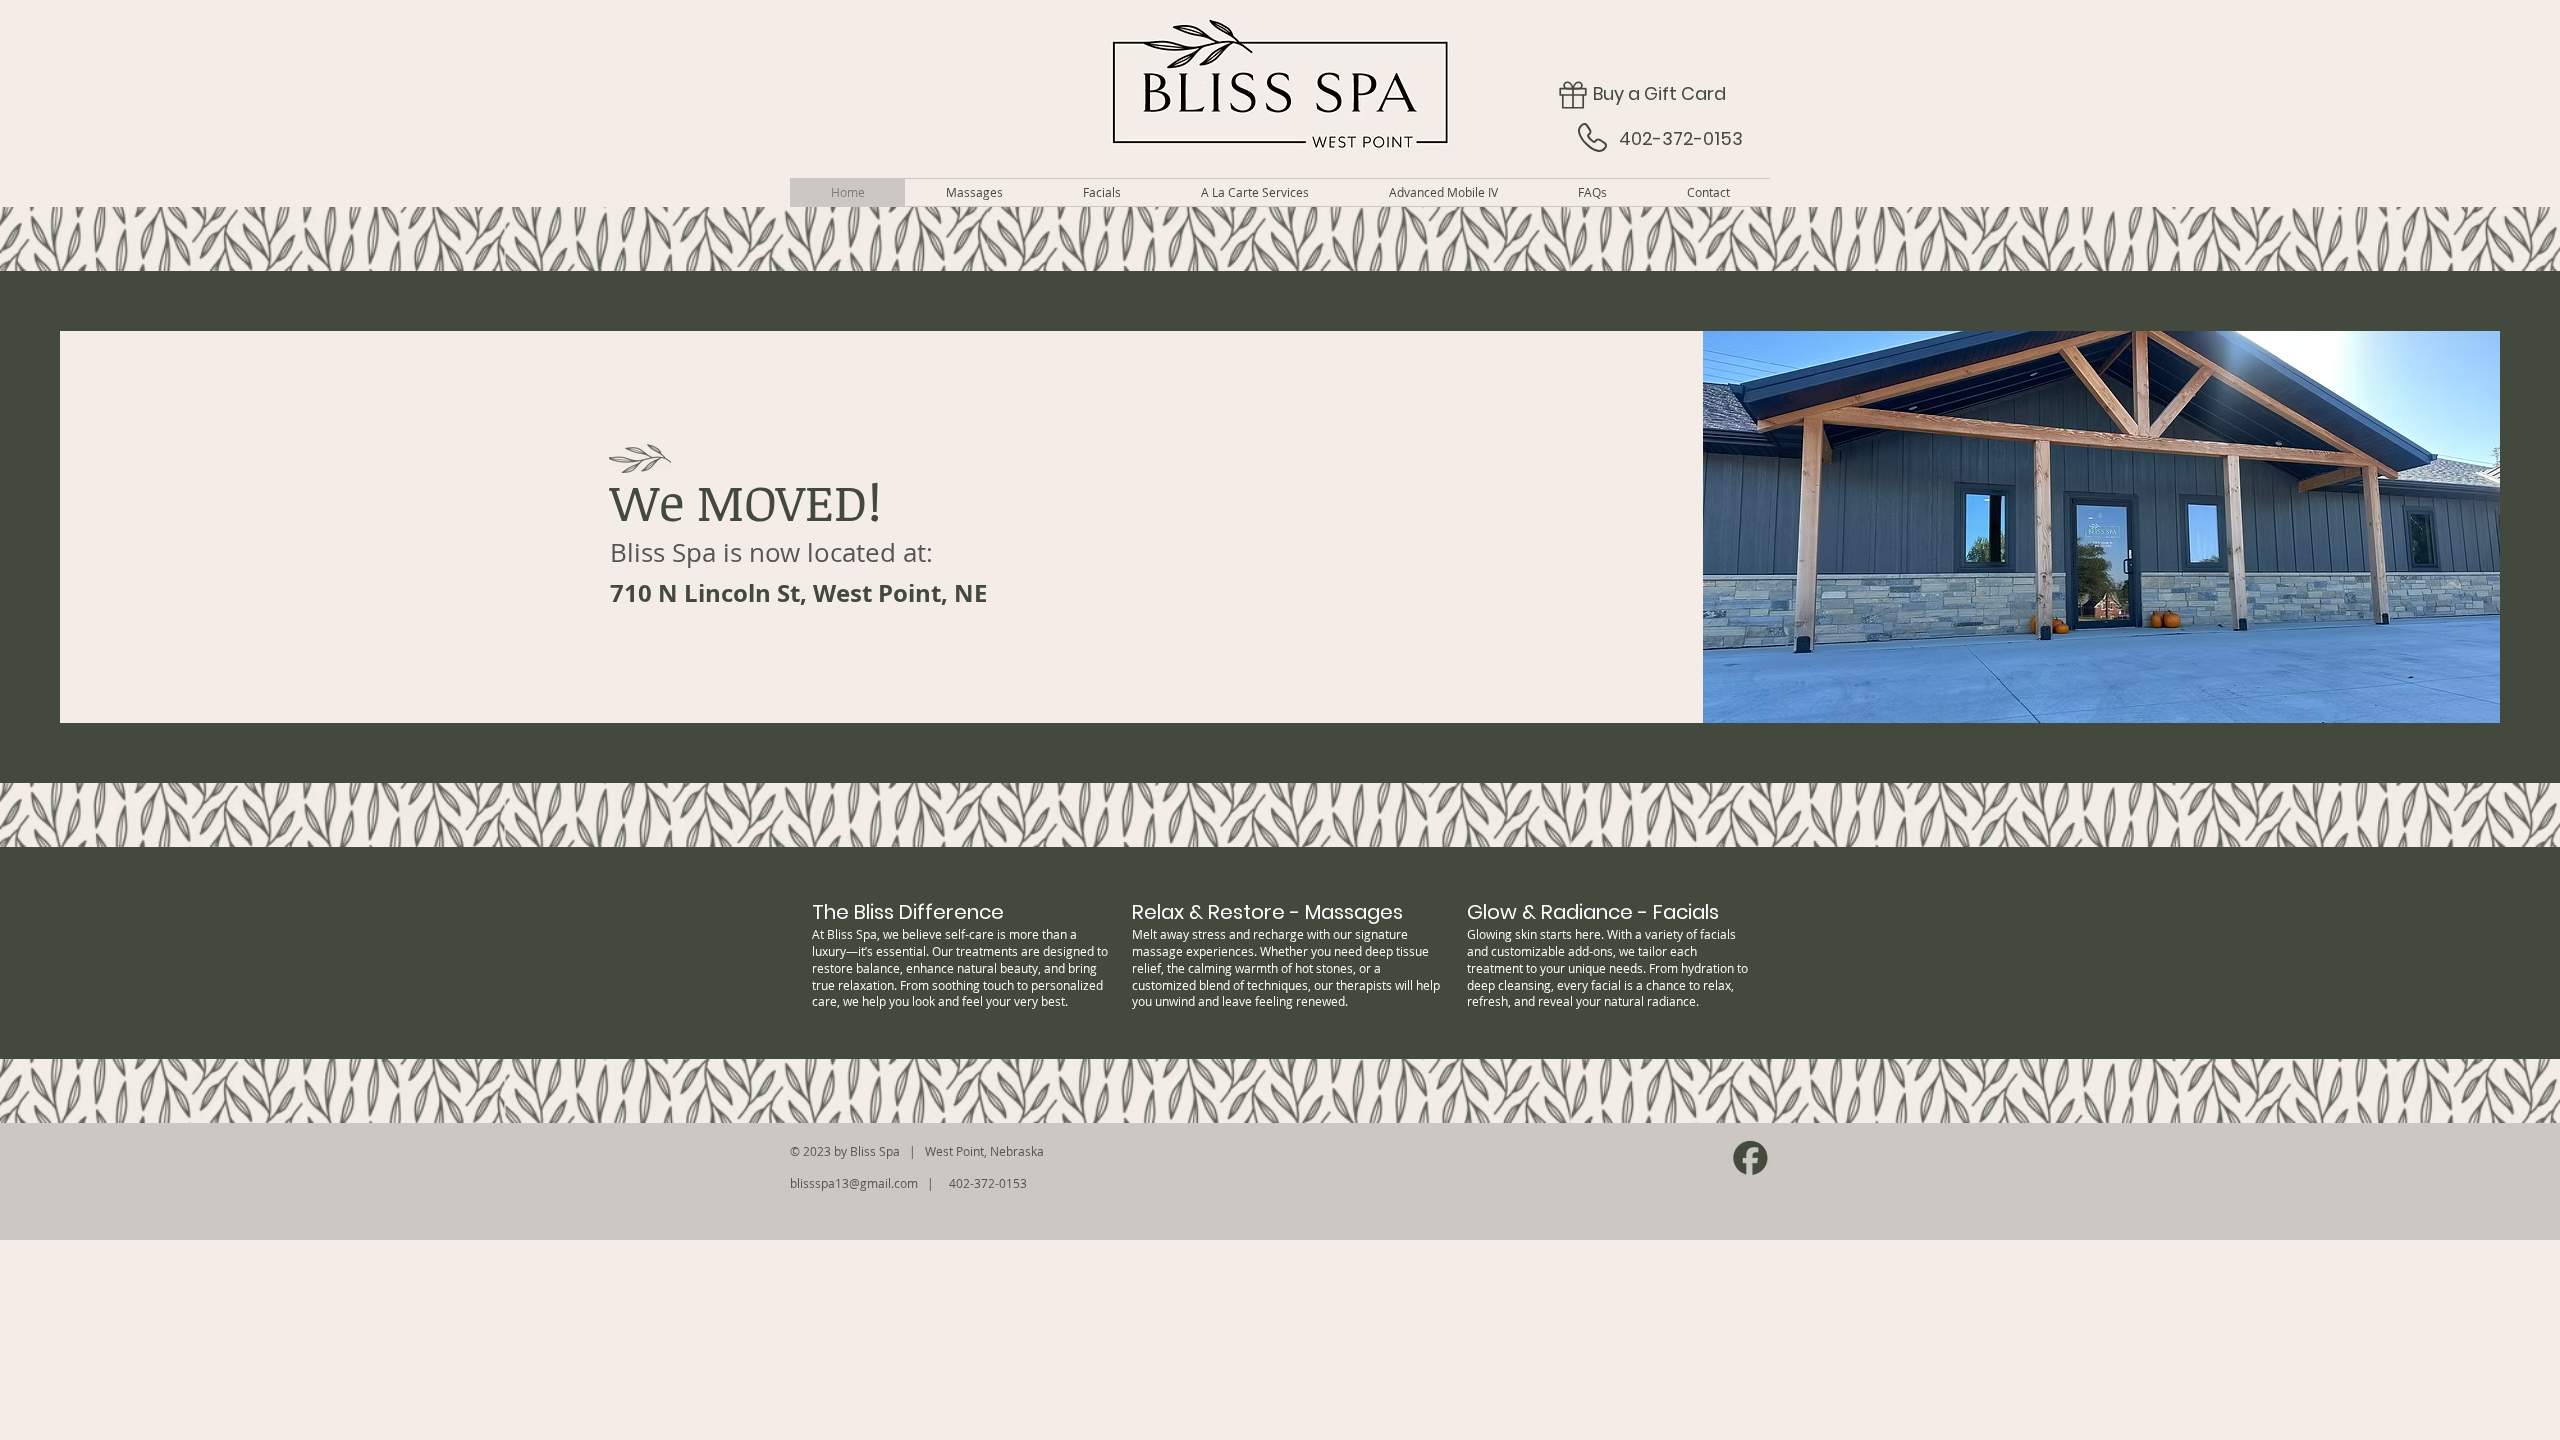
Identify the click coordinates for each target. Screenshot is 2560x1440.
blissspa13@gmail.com (854, 1183)
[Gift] (1572, 94)
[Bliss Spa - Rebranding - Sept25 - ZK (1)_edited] (1750, 1157)
